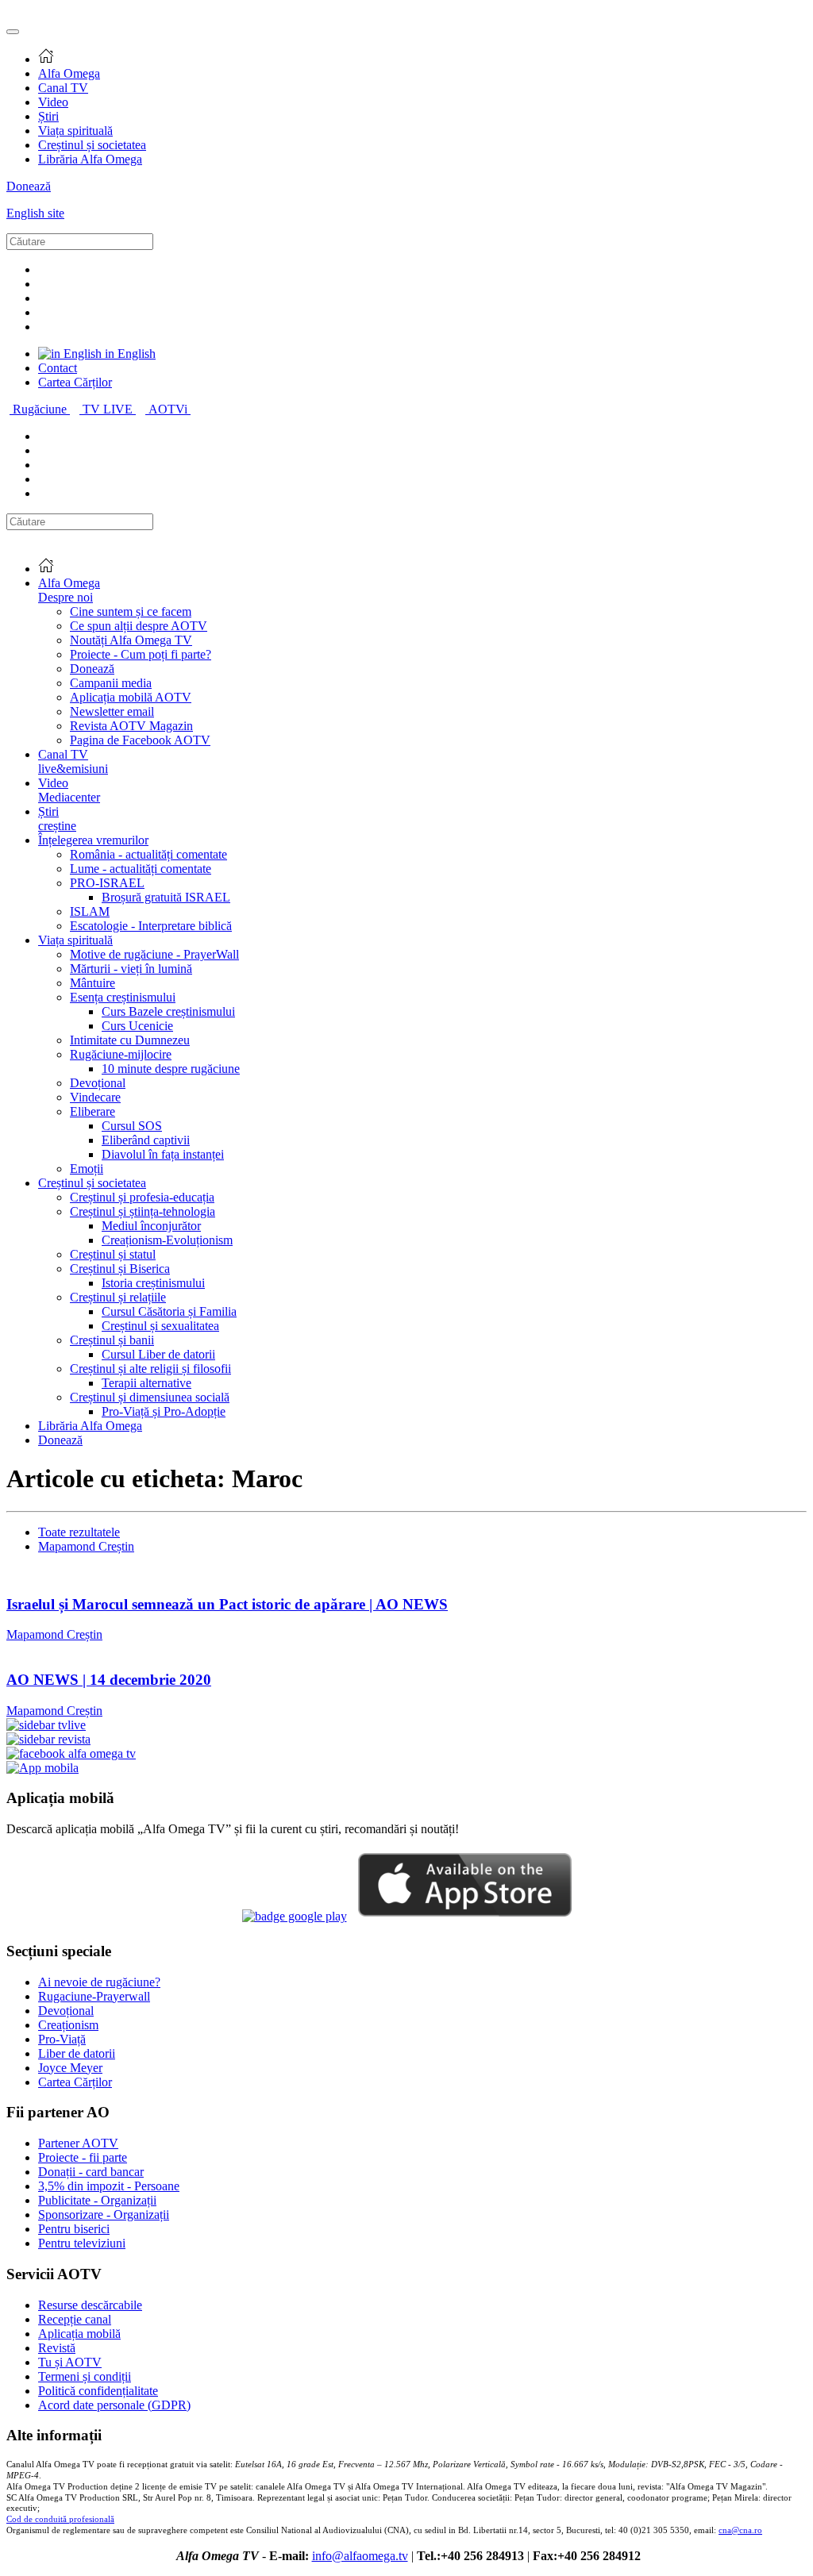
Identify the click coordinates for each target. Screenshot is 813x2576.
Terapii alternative (146, 1383)
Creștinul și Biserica (120, 1269)
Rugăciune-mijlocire (121, 1054)
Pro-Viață (62, 2039)
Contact (58, 368)
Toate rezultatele (79, 1532)
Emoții (87, 1169)
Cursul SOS (132, 1126)
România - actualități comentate (148, 854)
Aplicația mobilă (79, 2334)
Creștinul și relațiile (118, 1297)
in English (129, 354)
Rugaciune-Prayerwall (94, 1996)
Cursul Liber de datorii (158, 1354)
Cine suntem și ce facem (131, 611)
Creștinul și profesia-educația (142, 1197)
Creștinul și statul (113, 1254)
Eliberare (92, 1111)
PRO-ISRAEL (107, 883)
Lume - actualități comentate (141, 869)
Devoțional (98, 1083)
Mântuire (92, 983)
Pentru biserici (74, 2229)
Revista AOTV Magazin (131, 726)
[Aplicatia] (295, 1916)
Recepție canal (75, 2319)
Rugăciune (41, 409)
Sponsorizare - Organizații (104, 2215)
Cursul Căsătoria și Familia (169, 1311)
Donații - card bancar (91, 2172)
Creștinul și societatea (92, 145)
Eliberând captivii (146, 1140)
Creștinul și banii (112, 1340)
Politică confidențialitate (98, 2391)
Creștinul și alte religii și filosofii (150, 1369)
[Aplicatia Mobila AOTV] (465, 1916)
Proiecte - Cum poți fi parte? (141, 654)
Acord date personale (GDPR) (114, 2405)
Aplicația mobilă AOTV (131, 697)
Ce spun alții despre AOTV (139, 626)
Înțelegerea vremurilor (93, 840)
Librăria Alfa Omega (90, 159)
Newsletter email (112, 711)
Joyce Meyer (70, 2068)
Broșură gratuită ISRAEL (166, 897)
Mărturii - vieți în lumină (131, 969)
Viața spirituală (75, 131)
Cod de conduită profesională (60, 2519)
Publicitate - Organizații (97, 2200)
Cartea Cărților (75, 382)
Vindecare (95, 1097)
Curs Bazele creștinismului (168, 1011)
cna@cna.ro (740, 2530)
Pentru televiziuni (82, 2243)
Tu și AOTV (70, 2362)
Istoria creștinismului (153, 1283)
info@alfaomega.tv (360, 2556)
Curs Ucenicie (137, 1026)
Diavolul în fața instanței (163, 1154)
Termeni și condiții (85, 2376)
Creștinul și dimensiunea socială (150, 1397)
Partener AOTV (78, 2143)
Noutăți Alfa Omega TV (131, 640)
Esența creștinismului (123, 997)
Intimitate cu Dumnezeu (130, 1040)
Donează (29, 186)
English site (35, 213)
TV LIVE (109, 409)
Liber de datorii (77, 2053)
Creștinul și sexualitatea (160, 1326)
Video (53, 102)
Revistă (57, 2348)
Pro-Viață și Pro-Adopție (164, 1411)
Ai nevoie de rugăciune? (99, 1982)
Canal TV (63, 88)
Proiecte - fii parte (83, 2157)
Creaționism (68, 2025)
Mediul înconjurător (151, 1226)
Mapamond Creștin (86, 1546)
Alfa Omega (69, 73)
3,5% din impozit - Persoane (109, 2186)
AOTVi (170, 409)
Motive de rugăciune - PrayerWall (154, 954)
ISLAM (90, 911)
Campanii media (111, 683)
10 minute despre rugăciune (171, 1069)
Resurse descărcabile (90, 2305)
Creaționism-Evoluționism (167, 1240)
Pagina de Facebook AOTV (140, 740)
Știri (48, 116)
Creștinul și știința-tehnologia (143, 1211)
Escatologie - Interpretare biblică (151, 926)
